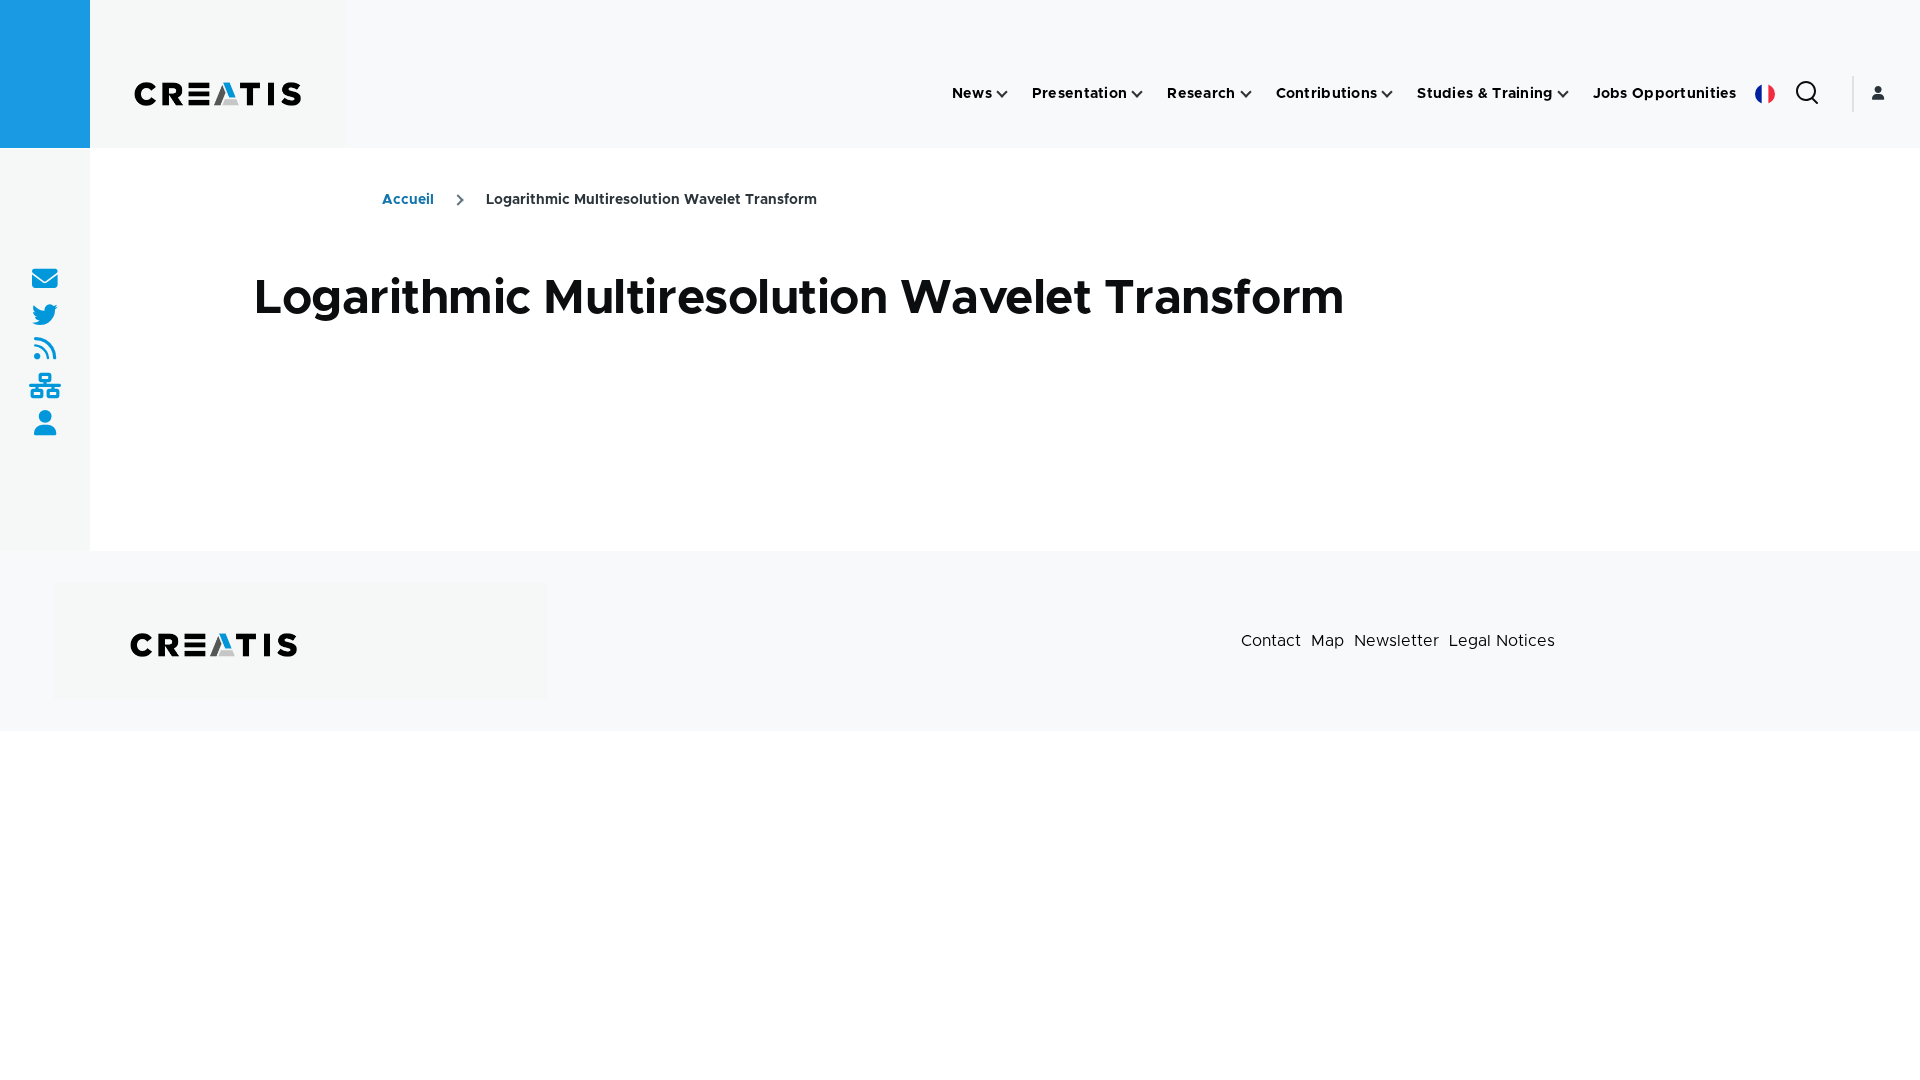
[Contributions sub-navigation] (1387, 94)
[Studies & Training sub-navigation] (1563, 94)
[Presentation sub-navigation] (1137, 94)
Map (1327, 641)
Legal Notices (1502, 641)
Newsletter (1396, 641)
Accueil (408, 200)
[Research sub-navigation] (1246, 94)
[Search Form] (1807, 94)
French (1765, 94)
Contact (1271, 641)
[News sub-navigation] (1002, 94)
